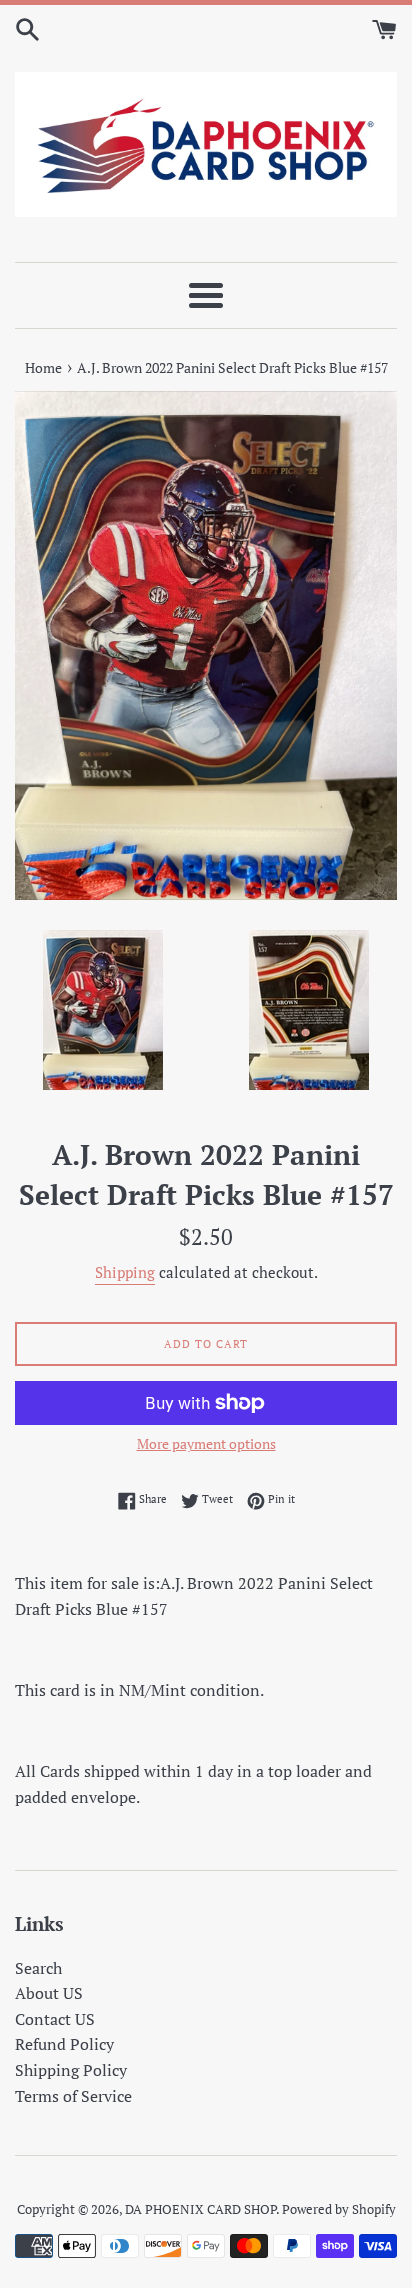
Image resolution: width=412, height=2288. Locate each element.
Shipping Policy (71, 2070)
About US (49, 1993)
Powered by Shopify (339, 2209)
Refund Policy (64, 2044)
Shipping (125, 1272)
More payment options (206, 1443)
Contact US (55, 2019)
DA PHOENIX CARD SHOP (200, 2209)
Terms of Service (73, 2096)
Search (38, 1968)
